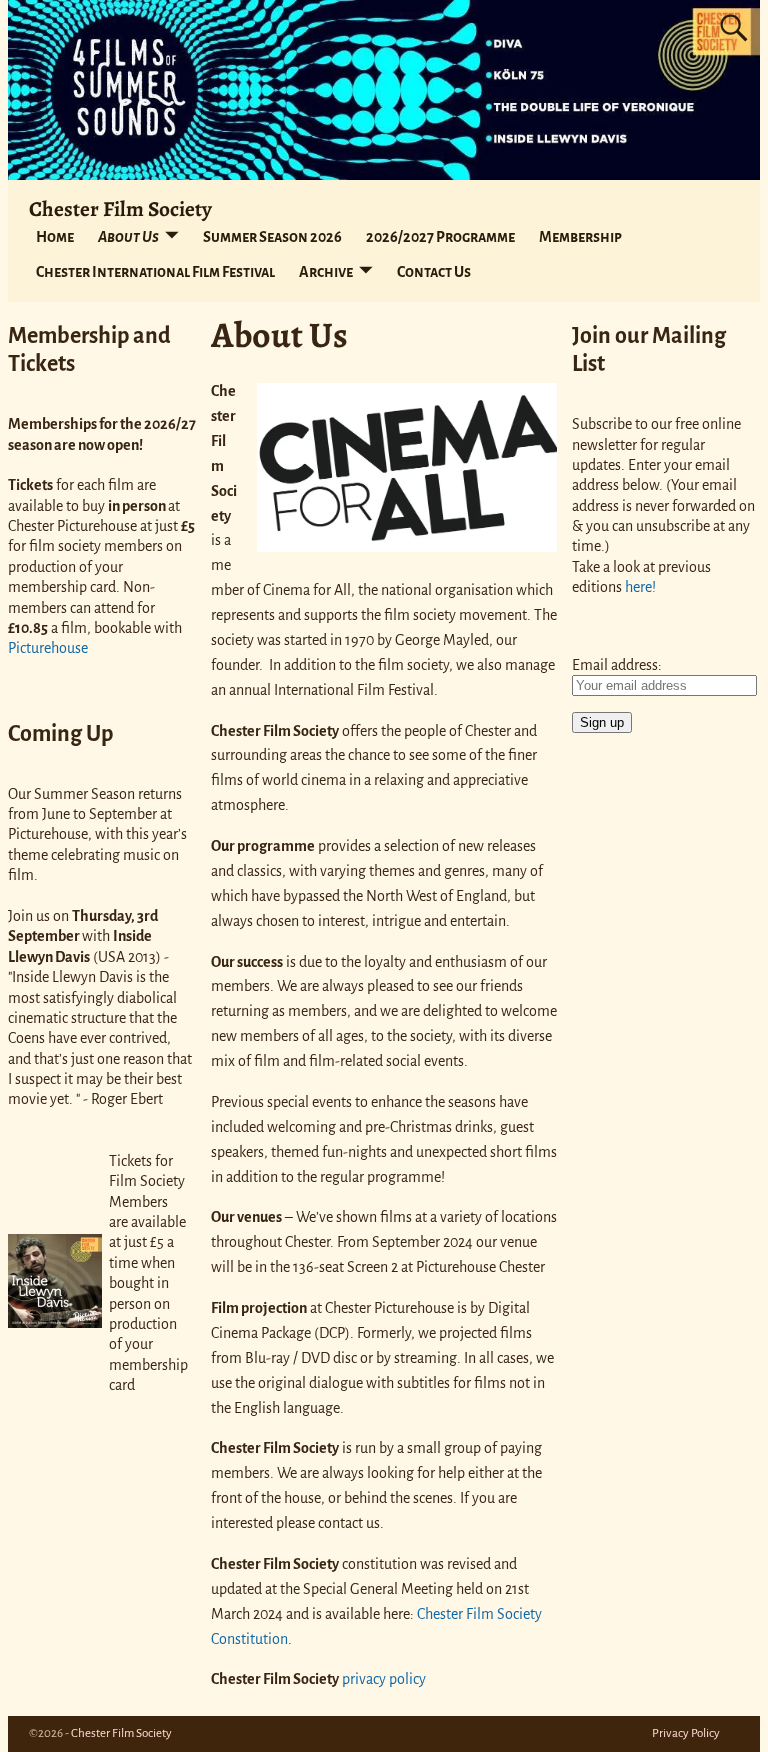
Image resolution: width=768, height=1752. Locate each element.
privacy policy (384, 1679)
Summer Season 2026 (272, 237)
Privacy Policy (686, 1733)
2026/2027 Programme (440, 237)
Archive (326, 272)
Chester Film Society (120, 208)
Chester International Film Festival (155, 272)
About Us (128, 237)
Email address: (617, 665)
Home (55, 237)
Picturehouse (48, 648)
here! (640, 587)
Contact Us (434, 272)
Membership (580, 237)
